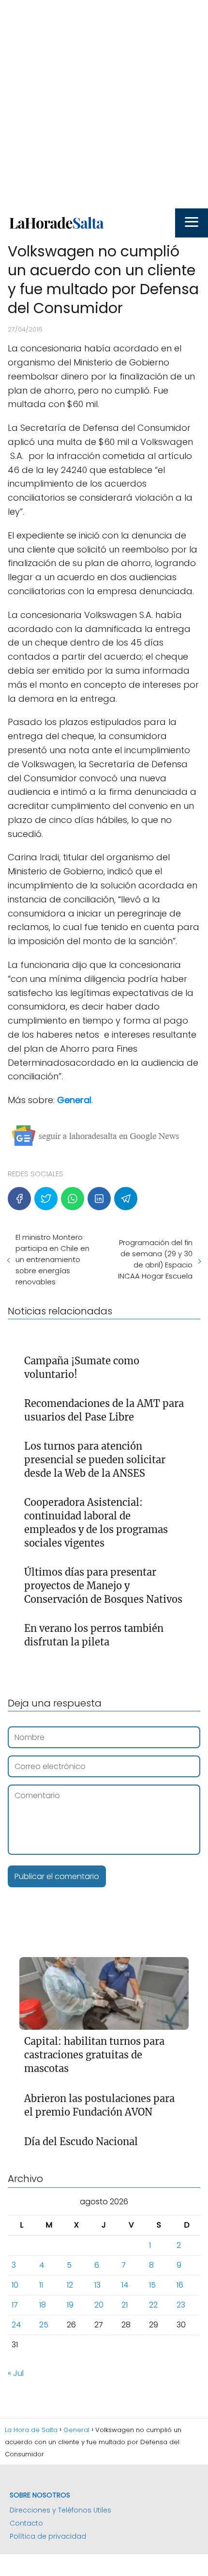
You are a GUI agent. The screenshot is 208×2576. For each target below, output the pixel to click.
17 (15, 2305)
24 (16, 2325)
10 (15, 2285)
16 (180, 2285)
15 (152, 2285)
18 (43, 2305)
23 (181, 2305)
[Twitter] (46, 1199)
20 (99, 2305)
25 (44, 2325)
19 (70, 2305)
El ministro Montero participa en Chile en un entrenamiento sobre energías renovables (52, 1259)
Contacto (26, 2523)
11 (41, 2285)
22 (153, 2305)
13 (97, 2285)
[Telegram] (126, 1199)
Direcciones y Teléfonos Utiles (60, 2510)
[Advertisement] (104, 104)
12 (70, 2285)
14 (125, 2285)
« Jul (16, 2373)
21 (125, 2305)
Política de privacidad (48, 2536)
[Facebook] (19, 1199)
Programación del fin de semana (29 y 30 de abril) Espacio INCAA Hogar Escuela (155, 1259)
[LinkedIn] (99, 1199)
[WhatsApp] (73, 1199)
